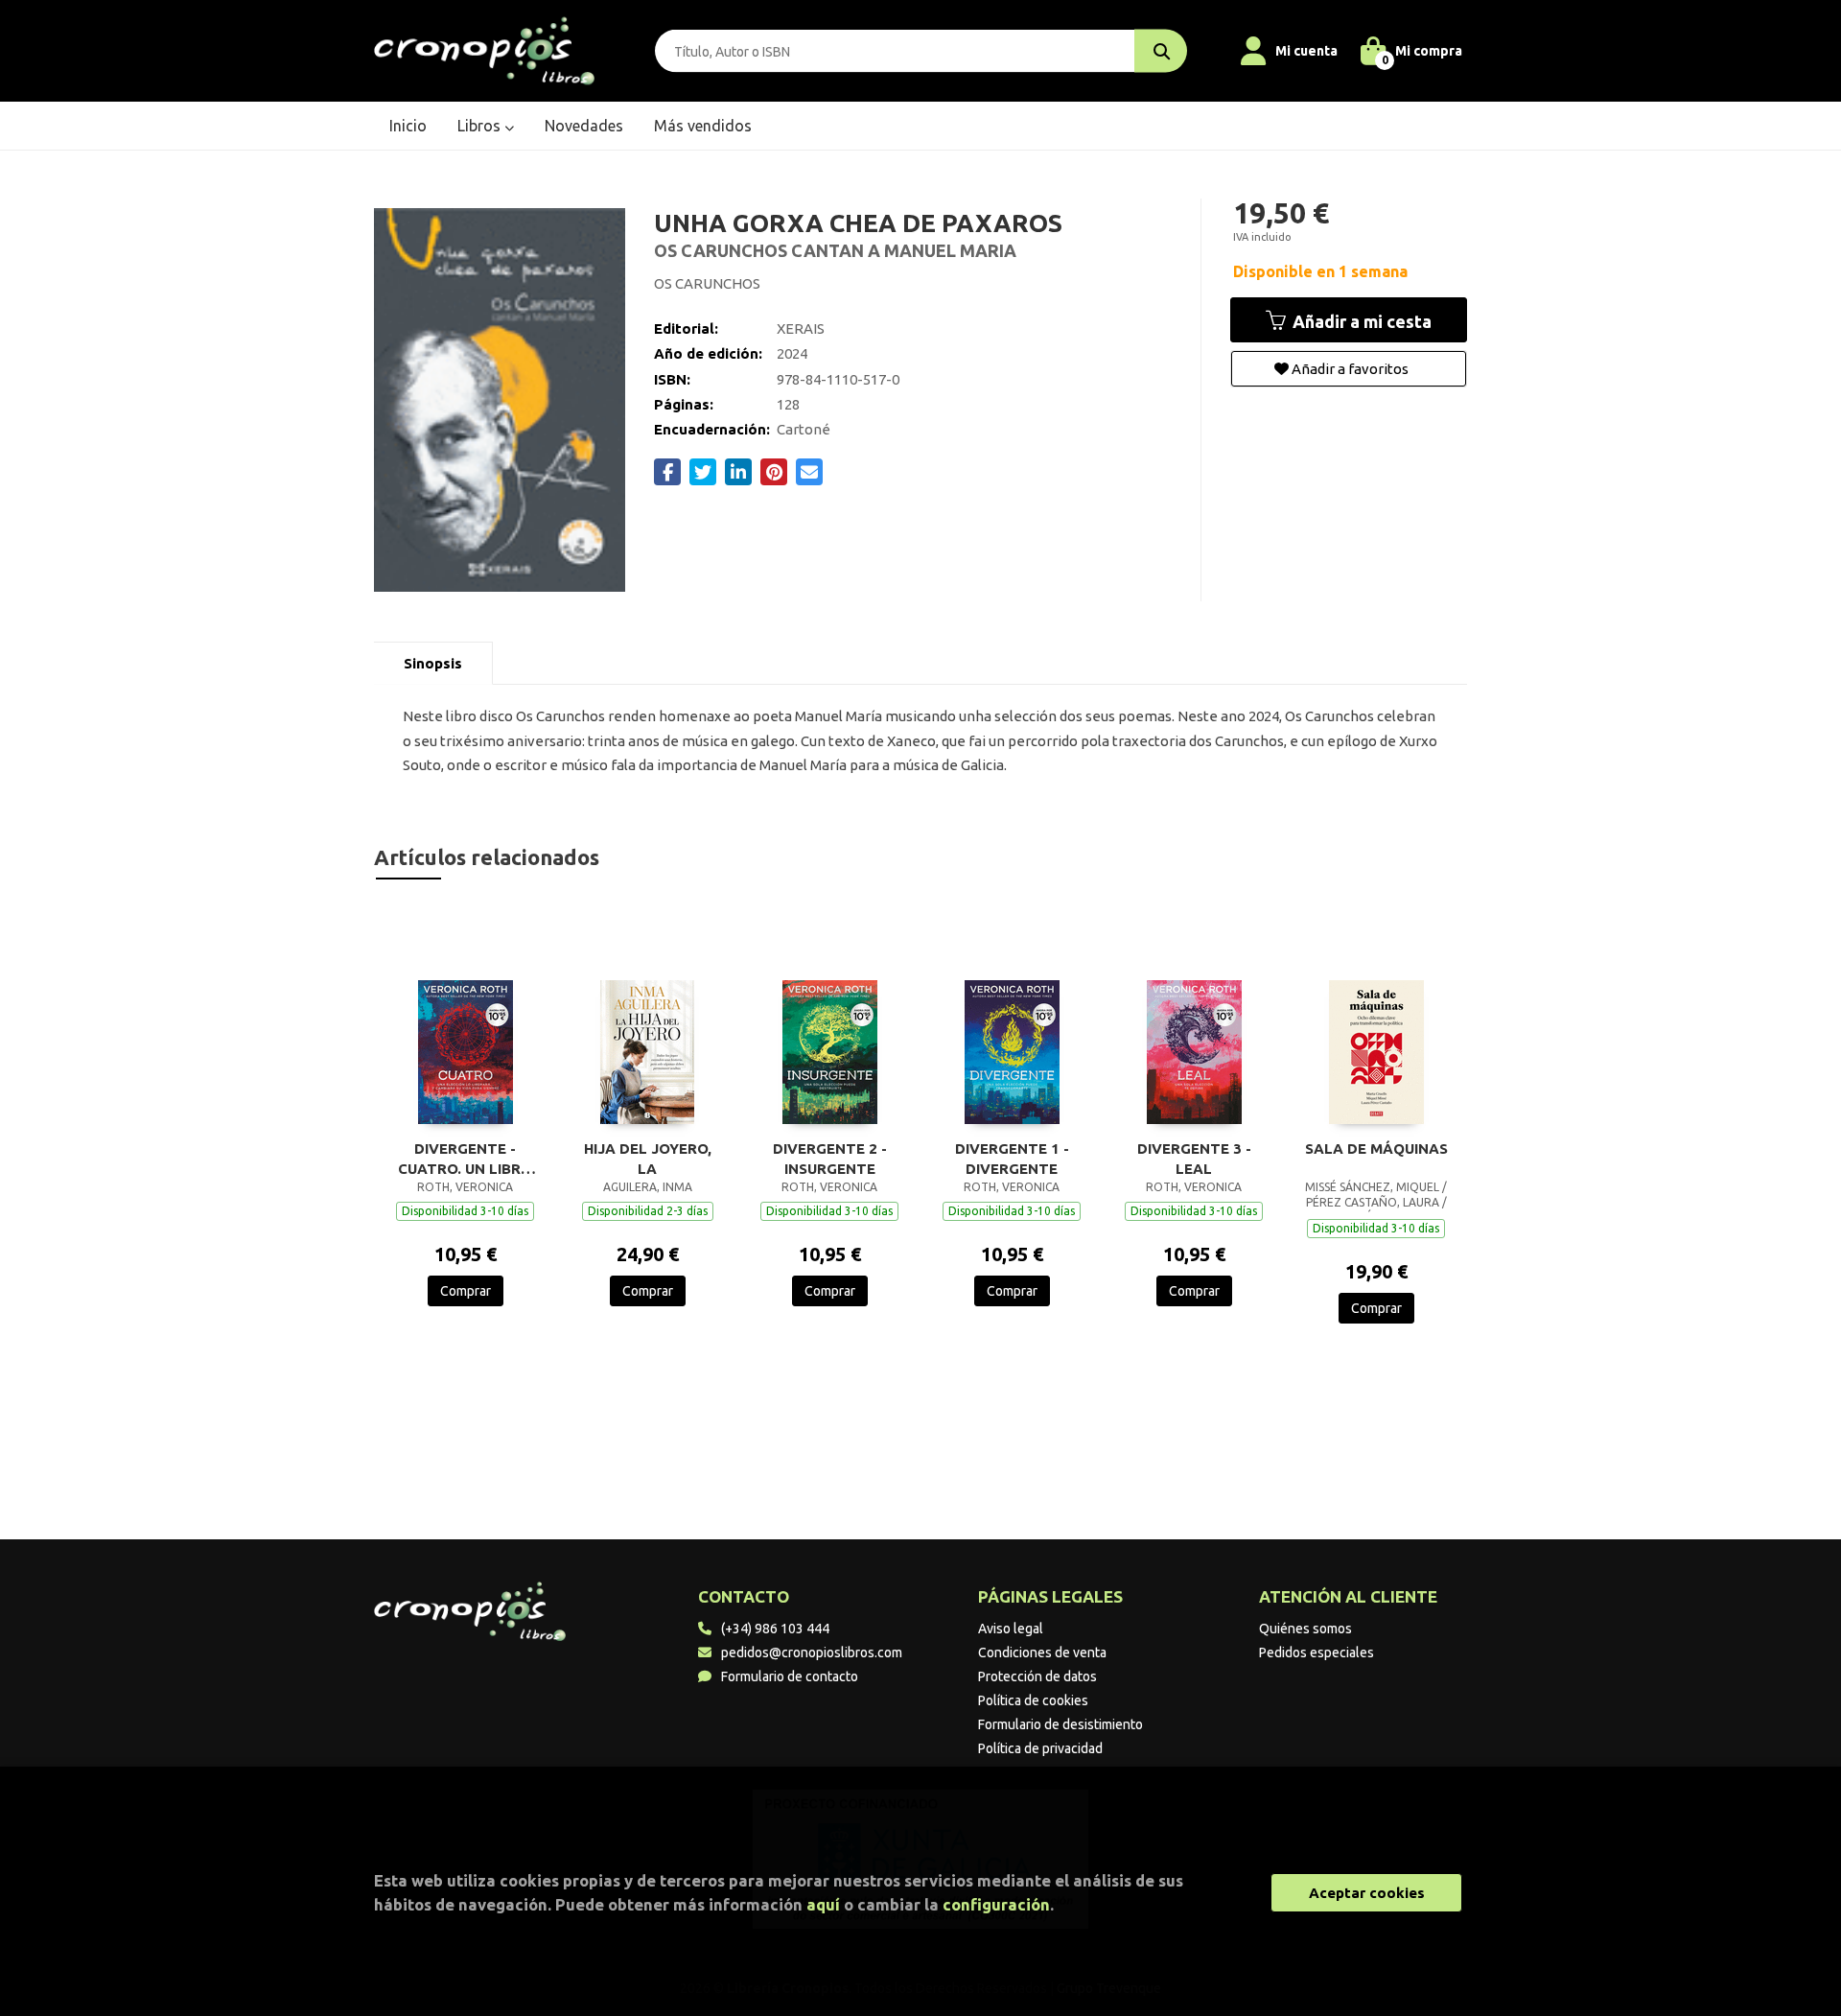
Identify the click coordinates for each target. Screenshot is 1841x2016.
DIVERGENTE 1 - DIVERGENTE (1012, 1159)
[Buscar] (1161, 51)
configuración (996, 1904)
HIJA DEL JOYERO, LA (648, 1159)
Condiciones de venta (1042, 1653)
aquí (823, 1904)
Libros (481, 126)
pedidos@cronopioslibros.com (812, 1653)
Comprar (466, 1291)
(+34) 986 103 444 (775, 1629)
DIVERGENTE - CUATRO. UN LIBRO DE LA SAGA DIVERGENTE (465, 1159)
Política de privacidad (1040, 1748)
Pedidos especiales (1317, 1653)
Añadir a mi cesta (1360, 321)
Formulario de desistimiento (1060, 1724)
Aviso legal (1011, 1629)
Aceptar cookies (1367, 1893)
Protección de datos (1037, 1676)
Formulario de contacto (790, 1676)
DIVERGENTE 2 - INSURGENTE (830, 1159)
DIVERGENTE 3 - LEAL (1194, 1159)
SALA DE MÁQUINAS (1376, 1149)
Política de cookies (1033, 1700)
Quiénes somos (1305, 1629)
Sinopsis (433, 663)
